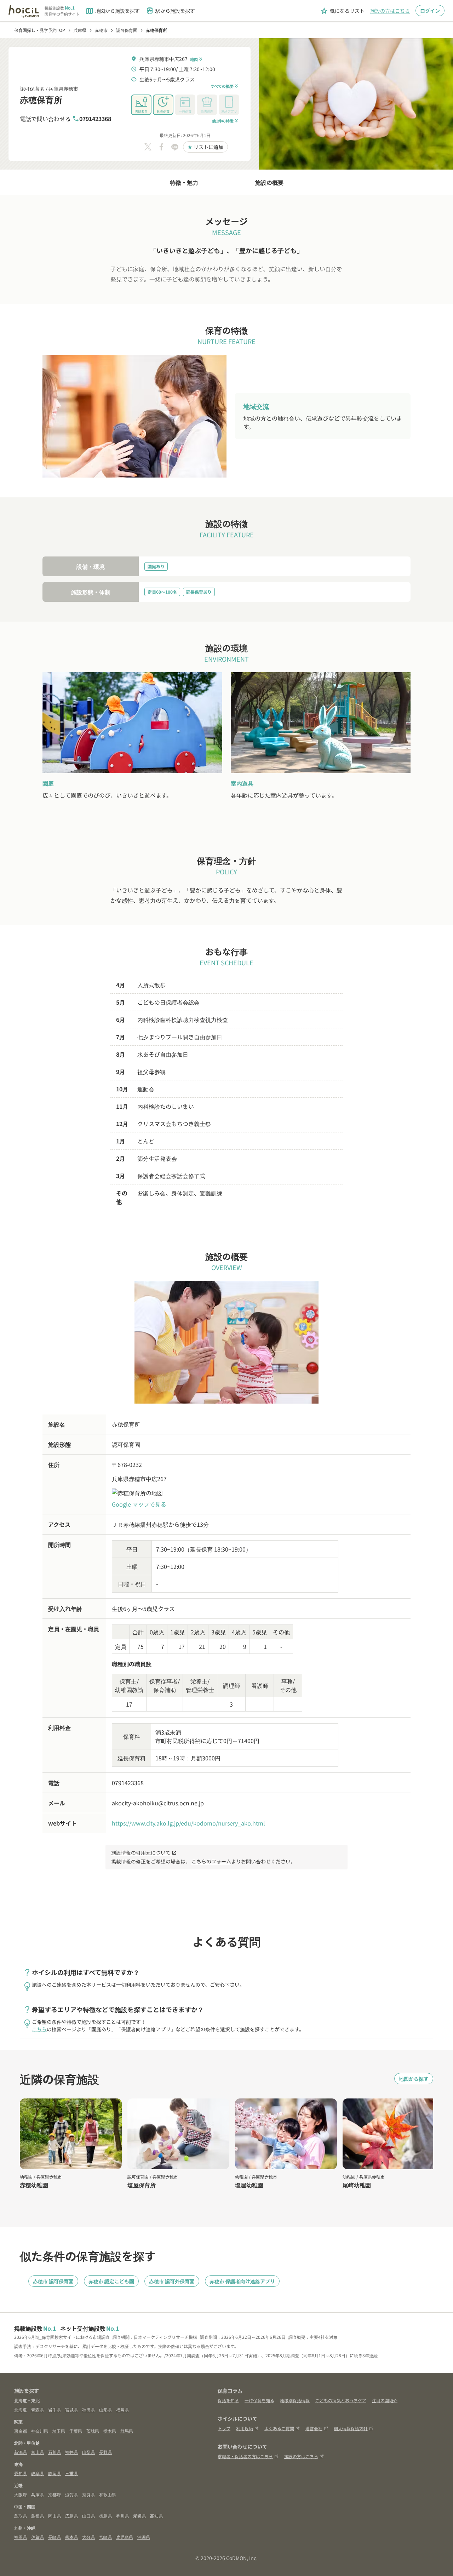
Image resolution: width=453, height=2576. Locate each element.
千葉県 (76, 2431)
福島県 (122, 2409)
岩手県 (55, 2409)
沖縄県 (144, 2537)
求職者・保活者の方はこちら (245, 2456)
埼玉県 (59, 2431)
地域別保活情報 (295, 2400)
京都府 (55, 2494)
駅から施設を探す (170, 11)
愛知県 (21, 2473)
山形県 (105, 2409)
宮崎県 (105, 2537)
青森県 (38, 2409)
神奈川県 (40, 2431)
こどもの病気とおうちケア (341, 2400)
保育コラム (230, 2391)
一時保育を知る (259, 2400)
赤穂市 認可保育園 (53, 2281)
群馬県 (127, 2431)
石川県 (55, 2452)
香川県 (122, 2516)
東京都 (21, 2431)
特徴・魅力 (184, 182)
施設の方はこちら (390, 11)
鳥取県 (21, 2516)
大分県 (88, 2537)
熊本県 (71, 2537)
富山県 (38, 2452)
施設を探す (27, 2391)
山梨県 (88, 2452)
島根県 (38, 2516)
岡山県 (55, 2516)
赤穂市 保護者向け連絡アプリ (242, 2281)
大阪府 (21, 2494)
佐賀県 (38, 2537)
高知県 (156, 2516)
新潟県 (21, 2452)
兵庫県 (38, 2494)
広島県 (71, 2516)
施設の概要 (269, 182)
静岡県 (55, 2473)
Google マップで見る (139, 1504)
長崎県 (55, 2537)
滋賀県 (71, 2494)
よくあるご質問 (279, 2428)
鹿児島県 (125, 2537)
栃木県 (110, 2431)
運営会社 (314, 2428)
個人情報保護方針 (351, 2428)
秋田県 (88, 2409)
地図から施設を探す (113, 11)
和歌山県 (108, 2494)
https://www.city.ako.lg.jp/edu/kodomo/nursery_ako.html (188, 1823)
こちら (39, 2029)
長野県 (105, 2452)
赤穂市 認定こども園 (111, 2281)
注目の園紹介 (385, 2400)
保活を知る (228, 2400)
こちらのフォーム (211, 1861)
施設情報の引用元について (144, 1852)
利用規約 (245, 2428)
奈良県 (88, 2494)
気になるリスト (342, 11)
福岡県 (21, 2537)
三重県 (71, 2473)
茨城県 (93, 2431)
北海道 (21, 2409)
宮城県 (71, 2409)
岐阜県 (38, 2473)
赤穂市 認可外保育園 (172, 2281)
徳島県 (105, 2516)
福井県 (71, 2452)
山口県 (88, 2516)
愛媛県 (139, 2516)
